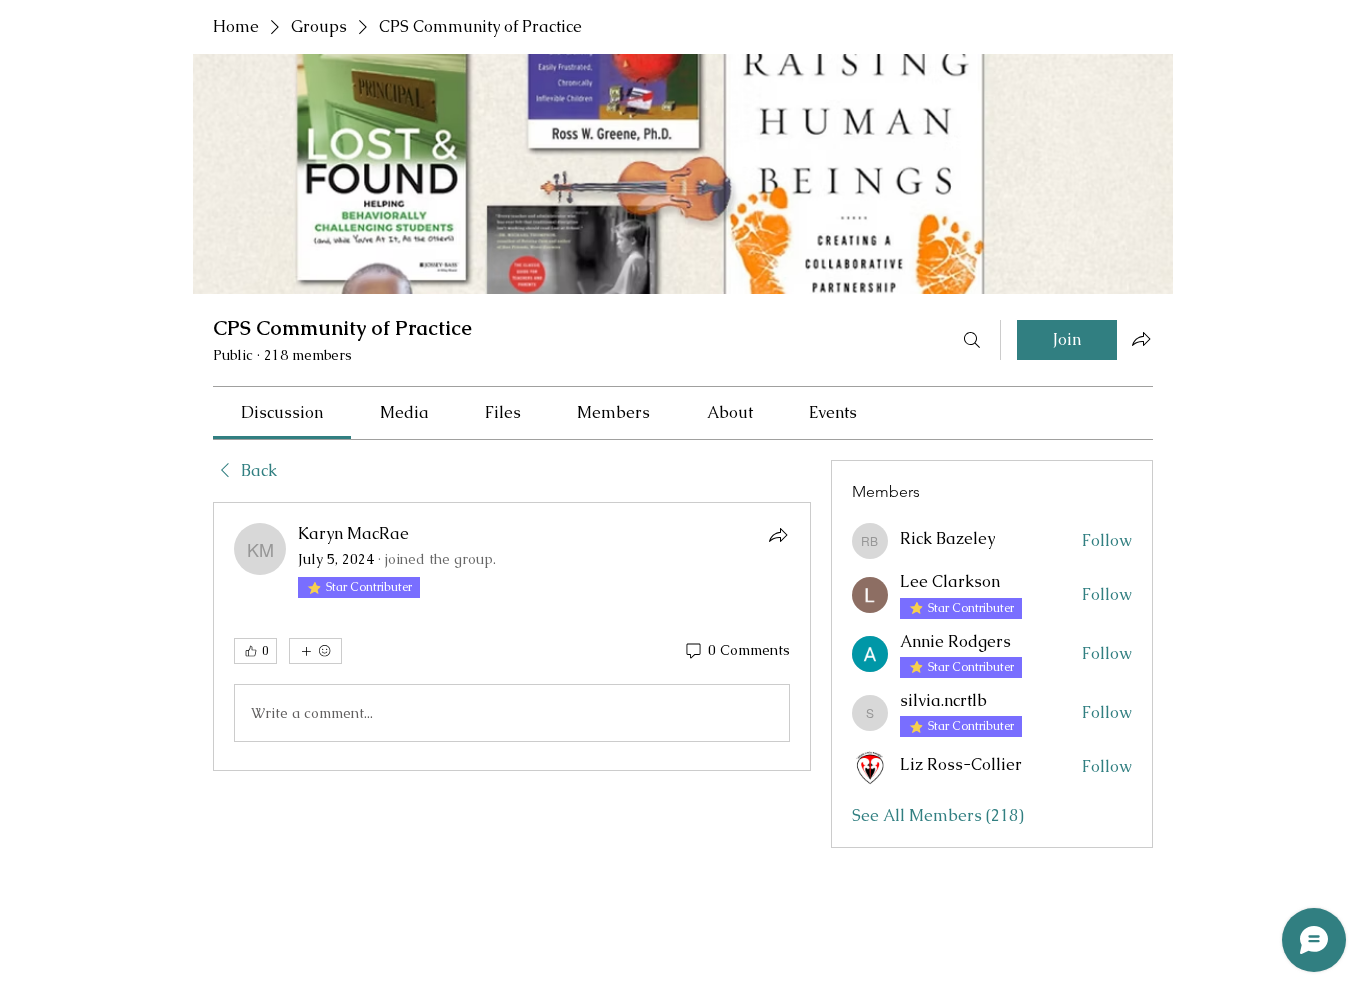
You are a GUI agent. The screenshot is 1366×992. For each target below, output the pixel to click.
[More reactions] (315, 651)
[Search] (972, 340)
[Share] (778, 535)
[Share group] (1141, 339)
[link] (282, 412)
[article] (512, 636)
